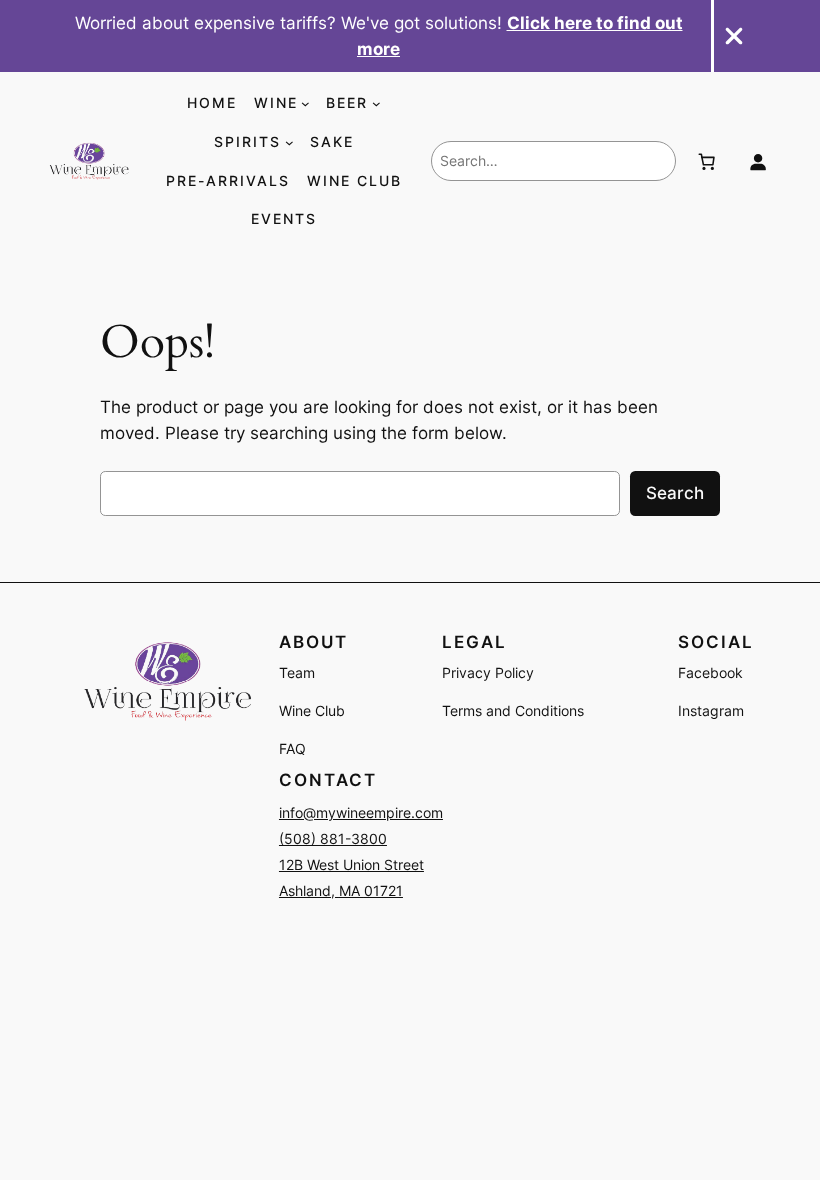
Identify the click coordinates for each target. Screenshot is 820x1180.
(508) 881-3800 (333, 838)
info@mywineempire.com (361, 812)
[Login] (758, 161)
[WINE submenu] (305, 103)
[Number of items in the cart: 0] (706, 161)
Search (675, 493)
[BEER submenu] (376, 103)
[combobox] (553, 161)
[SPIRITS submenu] (289, 142)
